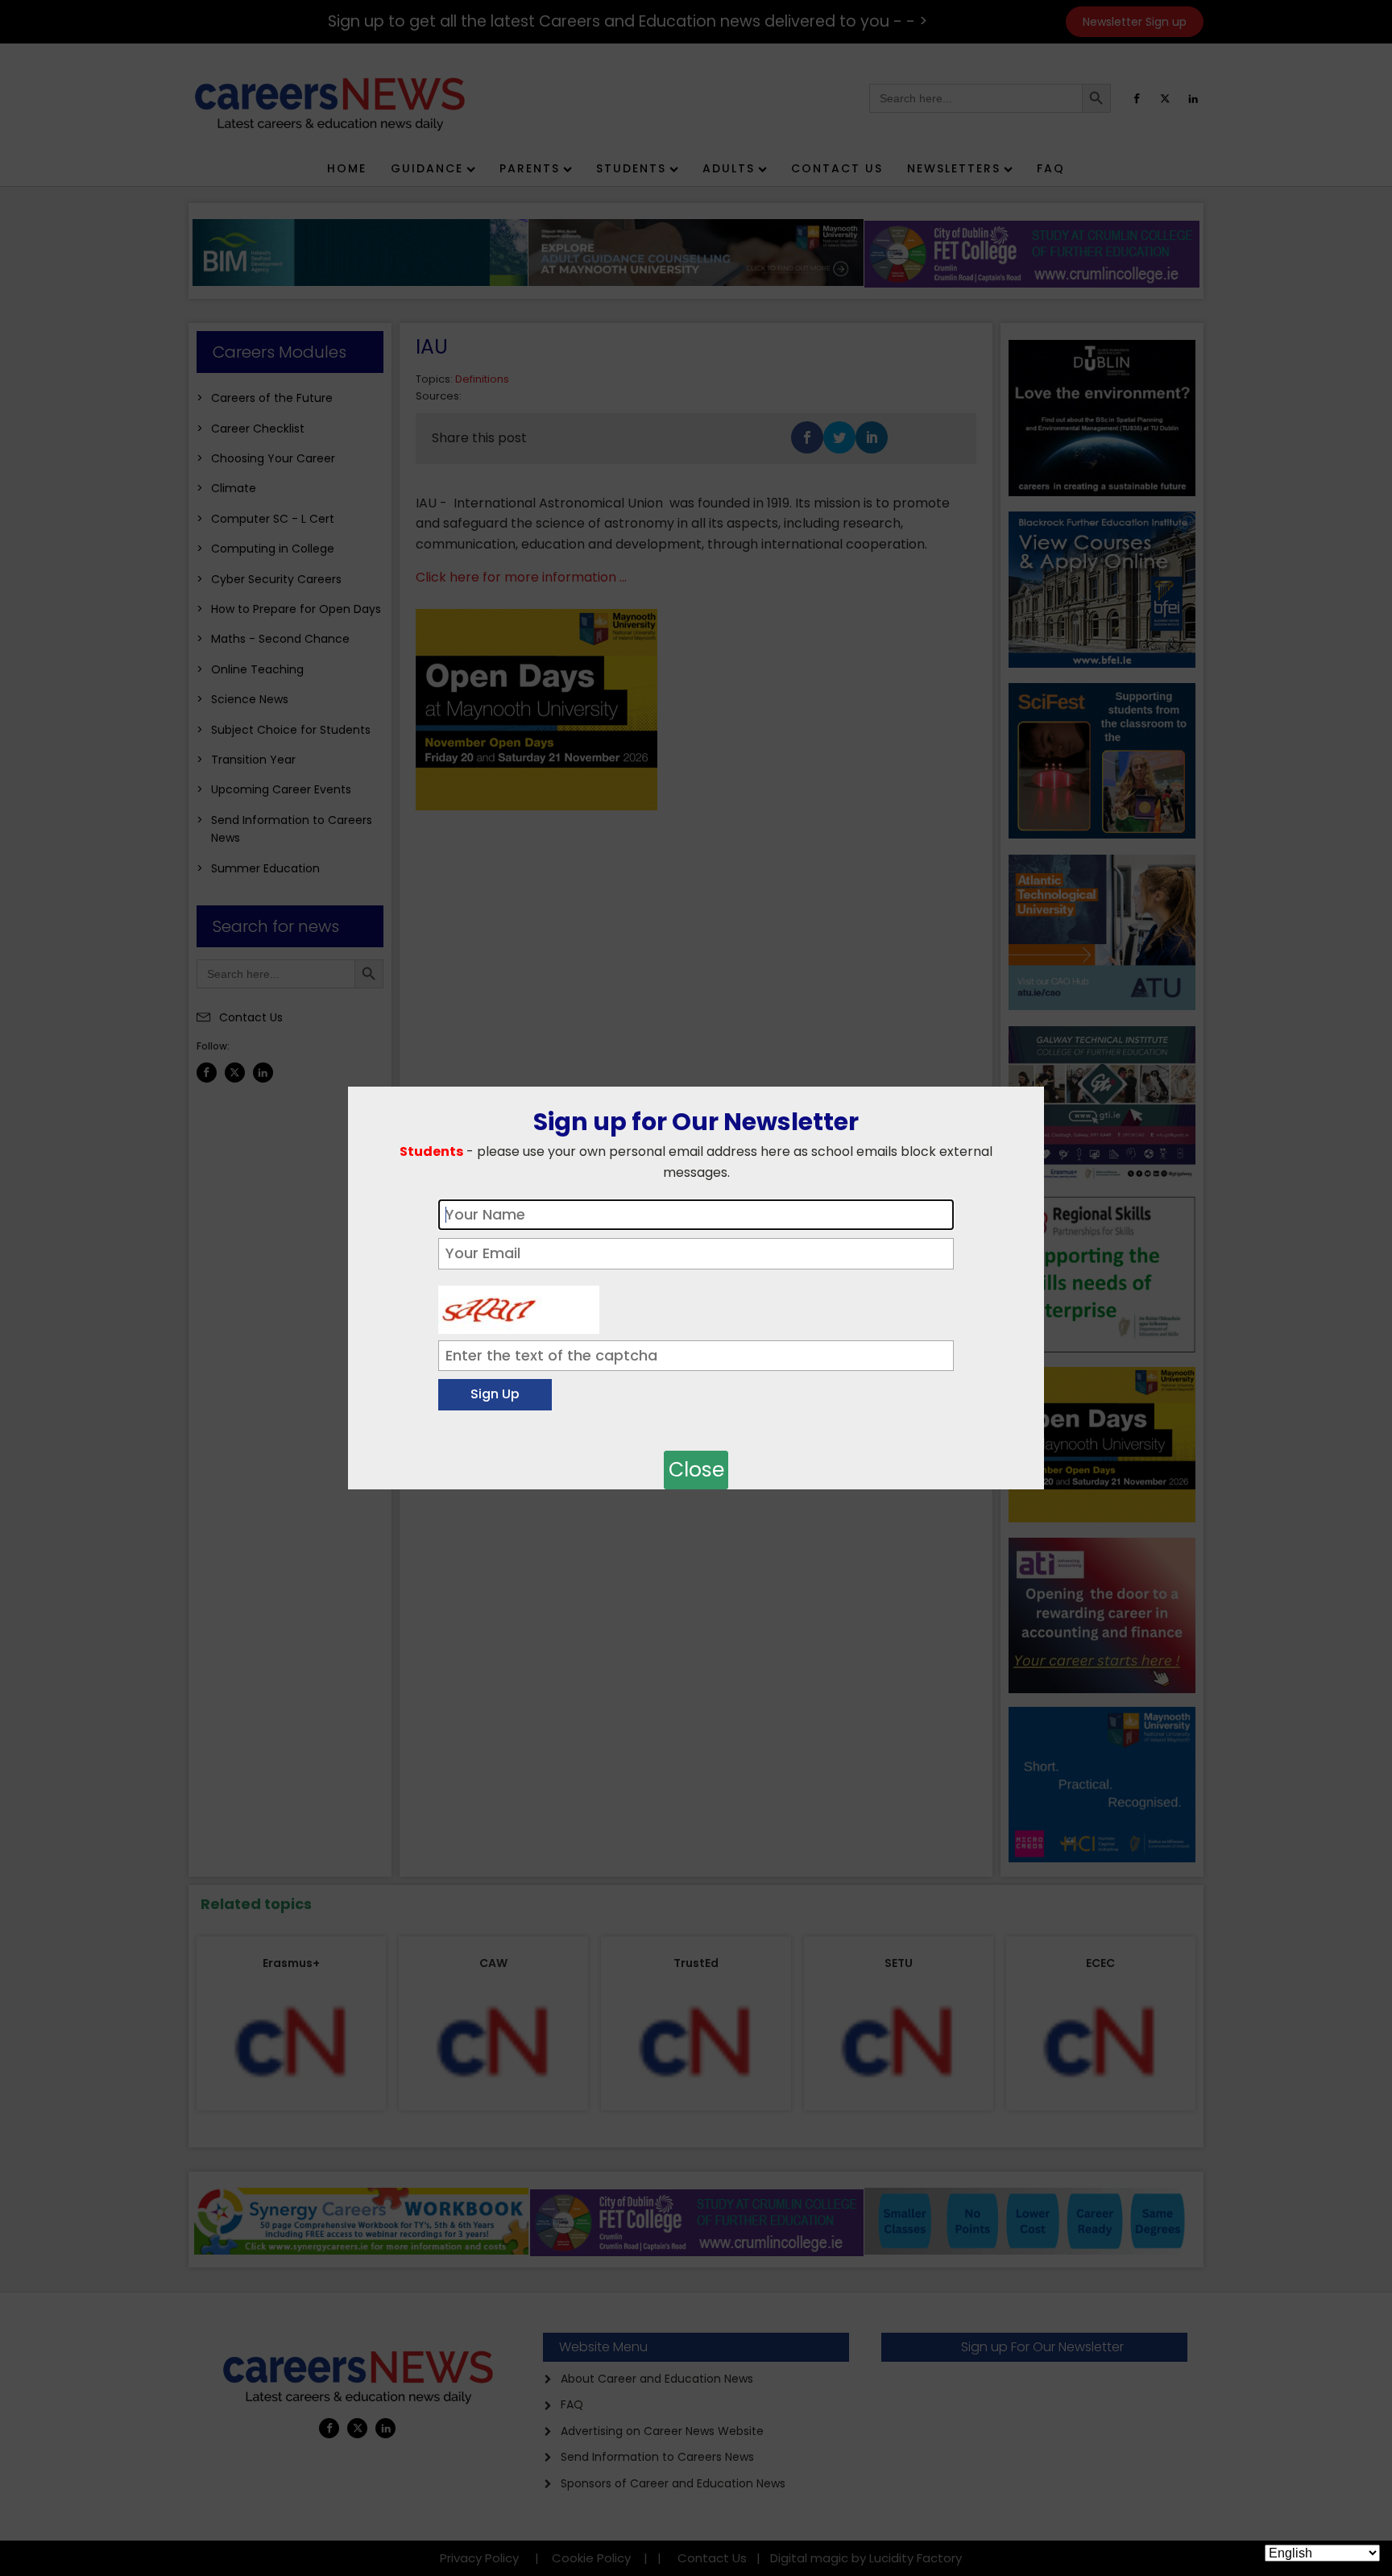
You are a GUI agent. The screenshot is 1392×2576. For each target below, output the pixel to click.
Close (696, 1470)
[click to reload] (519, 1306)
